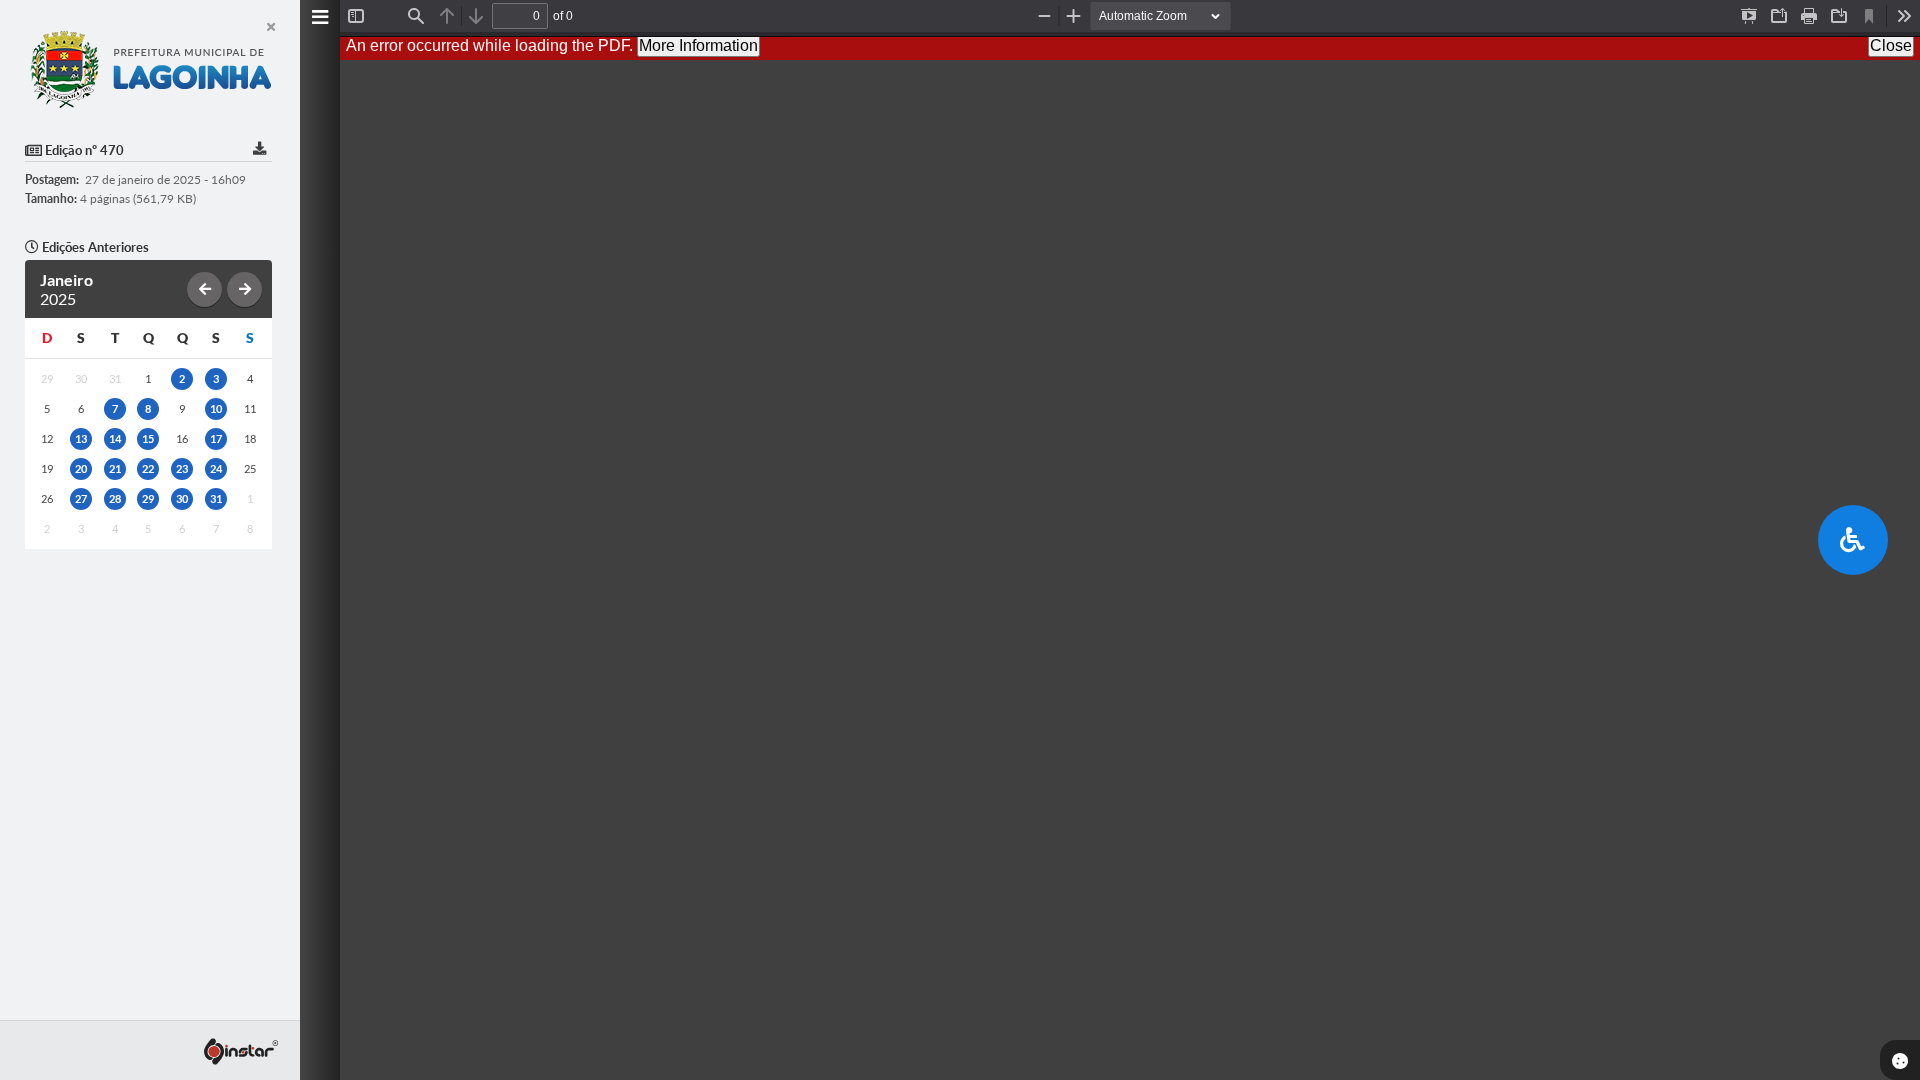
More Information (698, 45)
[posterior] (244, 289)
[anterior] (204, 289)
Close (1891, 45)
